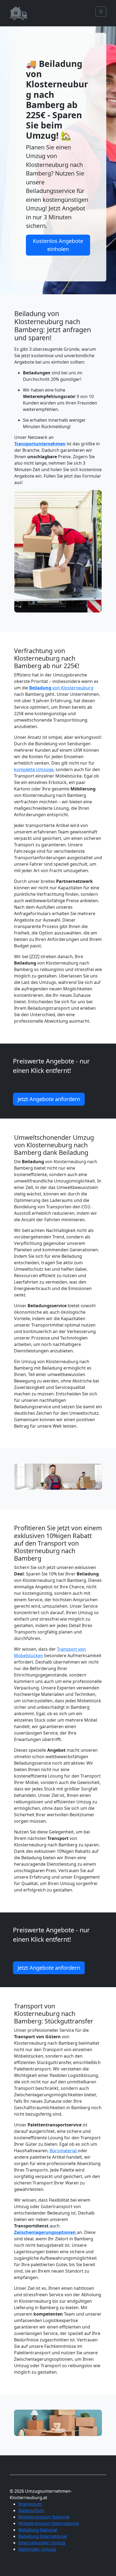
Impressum (30, 2504)
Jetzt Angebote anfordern (49, 1099)
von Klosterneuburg (61, 688)
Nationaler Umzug (37, 2549)
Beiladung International (42, 2536)
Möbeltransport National (44, 2517)
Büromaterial (64, 2151)
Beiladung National (38, 2530)
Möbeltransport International (49, 2523)
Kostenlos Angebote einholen (58, 245)
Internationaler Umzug (42, 2543)
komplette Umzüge (34, 769)
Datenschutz (31, 2510)
